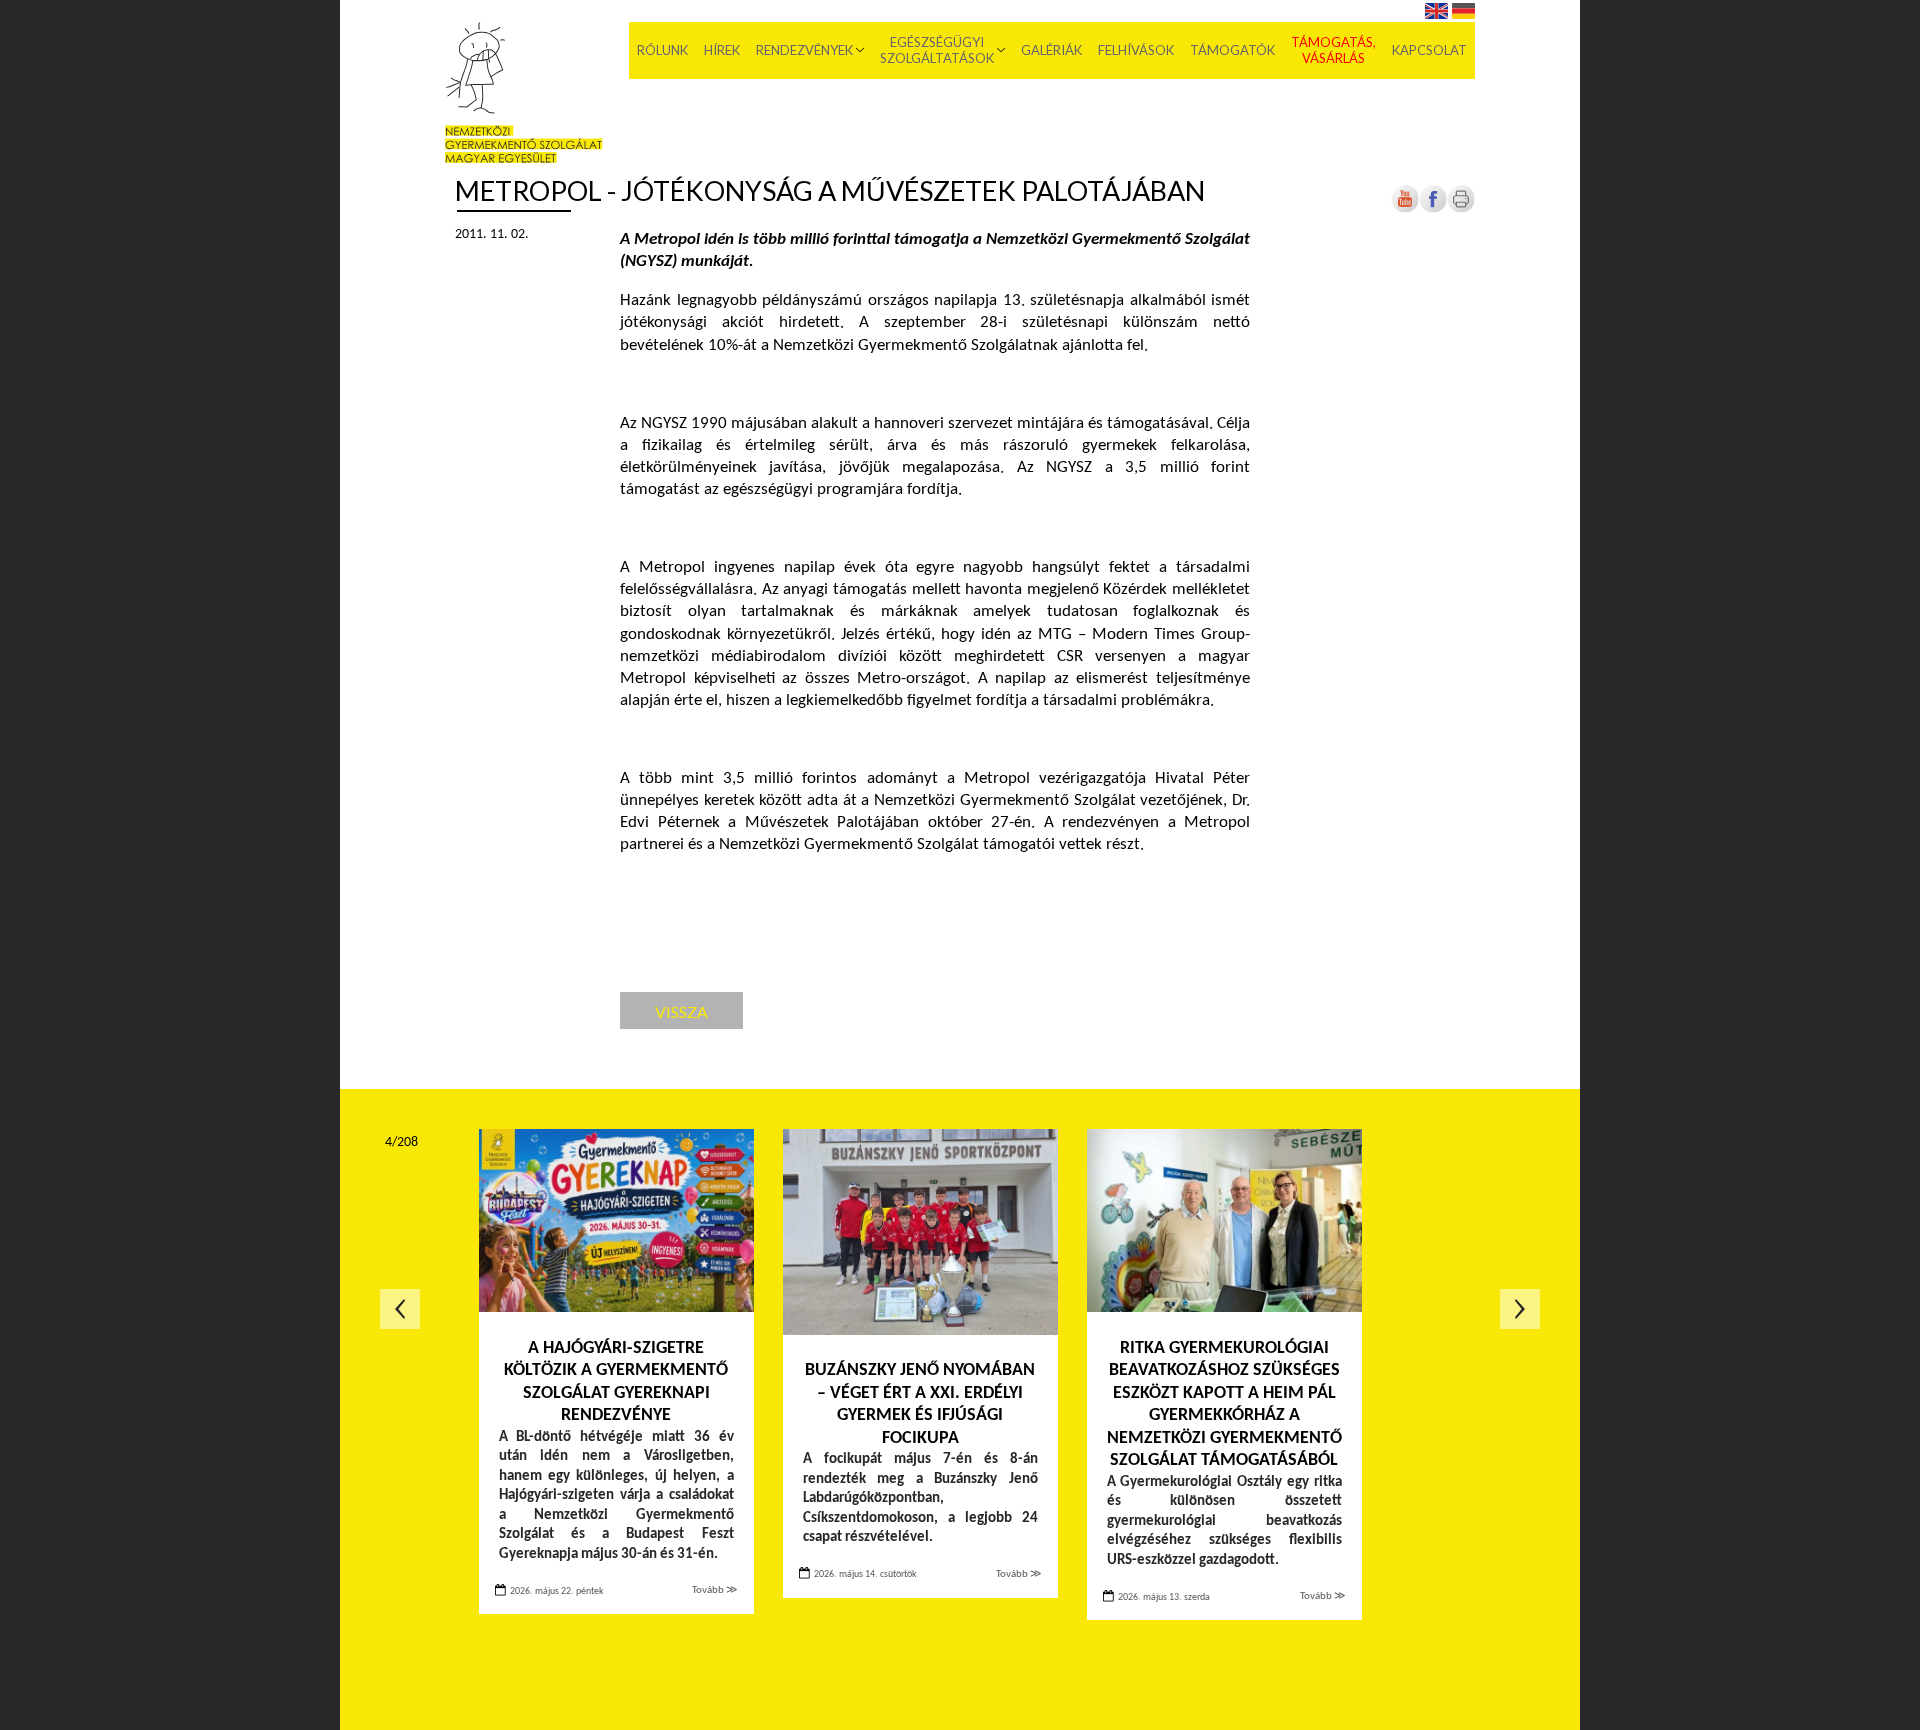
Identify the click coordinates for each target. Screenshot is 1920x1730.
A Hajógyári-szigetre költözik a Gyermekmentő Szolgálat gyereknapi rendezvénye (616, 1382)
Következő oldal (1520, 1309)
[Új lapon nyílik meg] (1433, 209)
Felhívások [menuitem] (1136, 50)
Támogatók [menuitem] (1232, 50)
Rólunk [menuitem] (662, 50)
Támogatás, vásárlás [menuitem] (1333, 50)
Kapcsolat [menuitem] (1429, 50)
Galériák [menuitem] (1051, 50)
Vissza (681, 1011)
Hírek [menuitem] (722, 50)
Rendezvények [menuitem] (804, 50)
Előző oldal (400, 1309)
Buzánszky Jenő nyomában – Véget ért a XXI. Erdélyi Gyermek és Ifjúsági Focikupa (920, 1404)
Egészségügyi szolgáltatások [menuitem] (937, 50)
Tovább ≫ (715, 1590)
